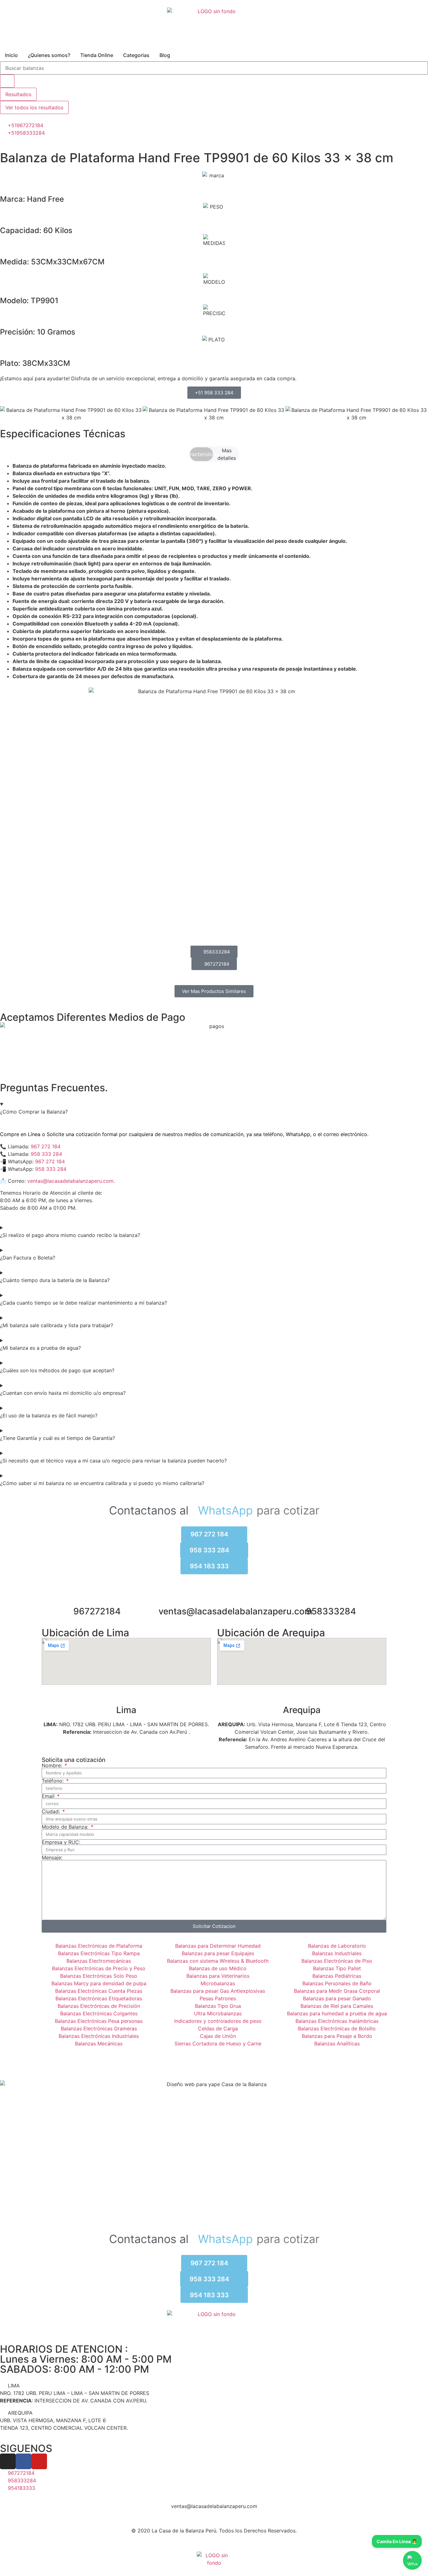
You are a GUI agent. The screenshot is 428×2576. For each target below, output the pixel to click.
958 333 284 (46, 1154)
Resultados (18, 94)
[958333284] (331, 1596)
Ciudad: (52, 1811)
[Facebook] (23, 2461)
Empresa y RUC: (61, 1842)
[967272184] (97, 1596)
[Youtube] (39, 2461)
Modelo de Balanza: (66, 1827)
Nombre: (53, 1765)
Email (49, 1796)
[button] (6, 414)
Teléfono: (53, 1781)
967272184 (97, 1611)
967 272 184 (46, 1146)
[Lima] (126, 1695)
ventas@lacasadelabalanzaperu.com (70, 1181)
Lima (126, 1710)
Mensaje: (52, 1857)
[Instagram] (8, 2461)
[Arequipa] (302, 1695)
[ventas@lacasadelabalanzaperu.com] (214, 1596)
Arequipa (302, 1710)
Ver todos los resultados (34, 107)
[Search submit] (7, 81)
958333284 (331, 1611)
